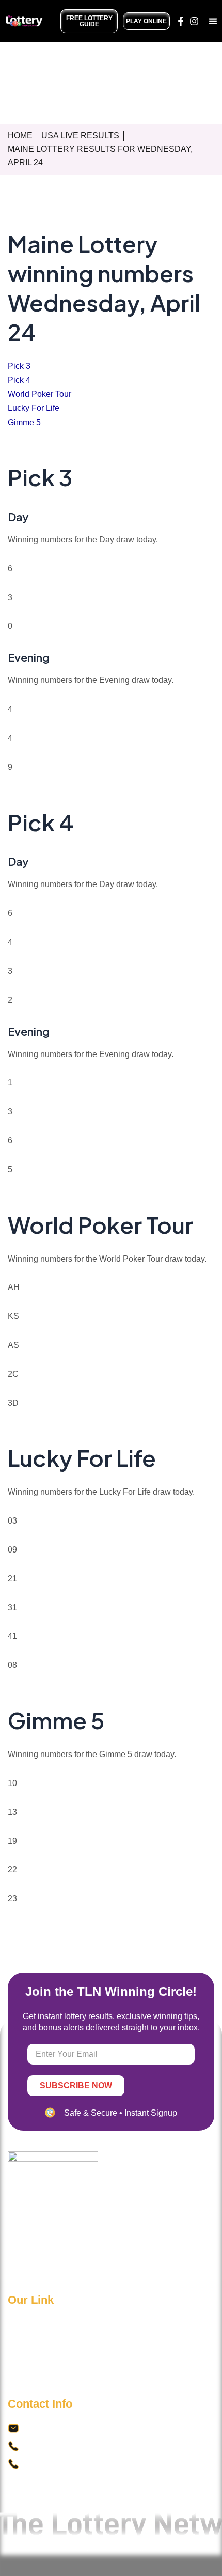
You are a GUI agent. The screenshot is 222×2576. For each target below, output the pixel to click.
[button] (213, 21)
